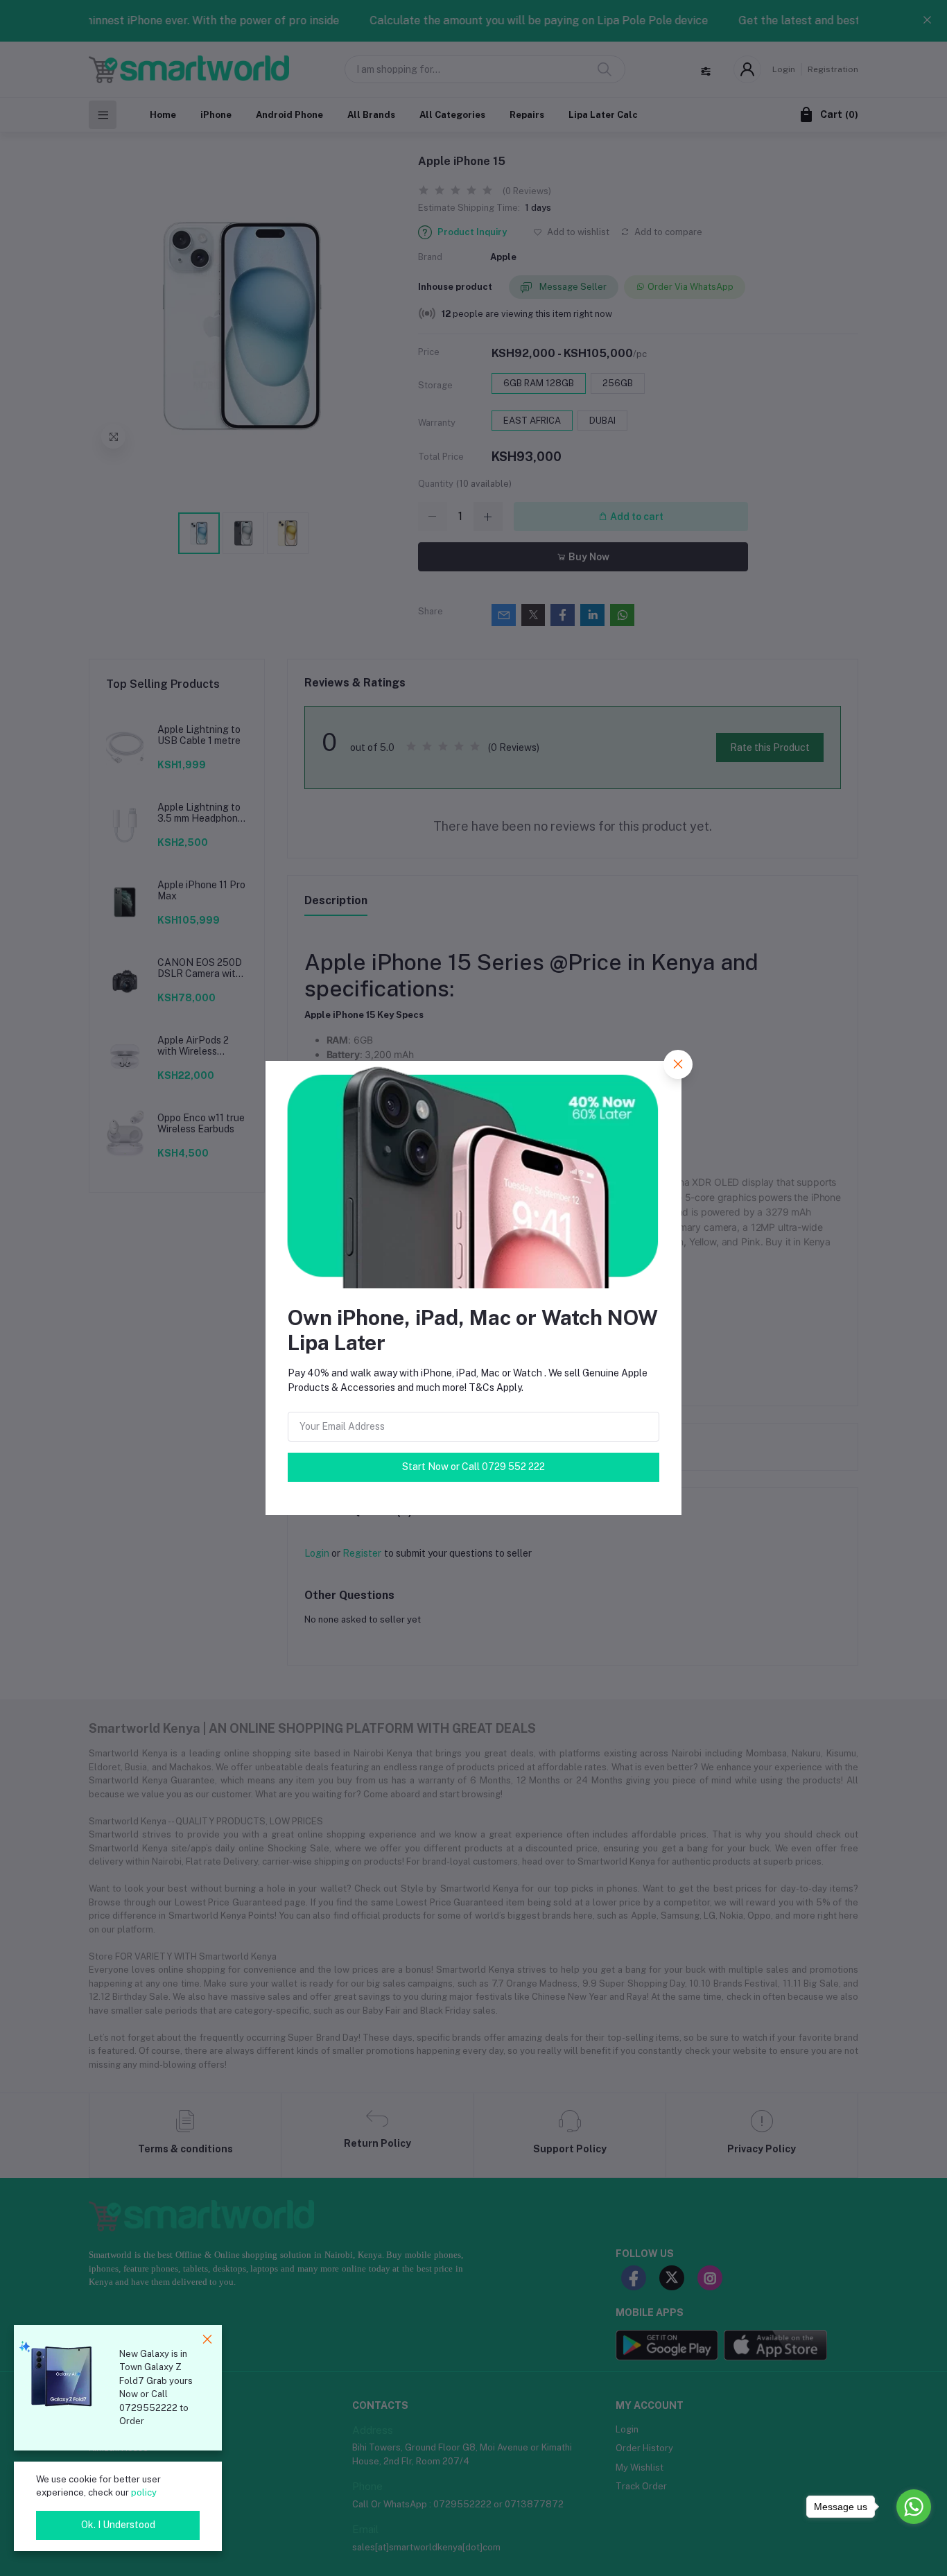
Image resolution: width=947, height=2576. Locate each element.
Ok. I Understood (118, 2525)
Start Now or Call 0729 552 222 (473, 1467)
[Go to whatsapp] (914, 2507)
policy (144, 2492)
